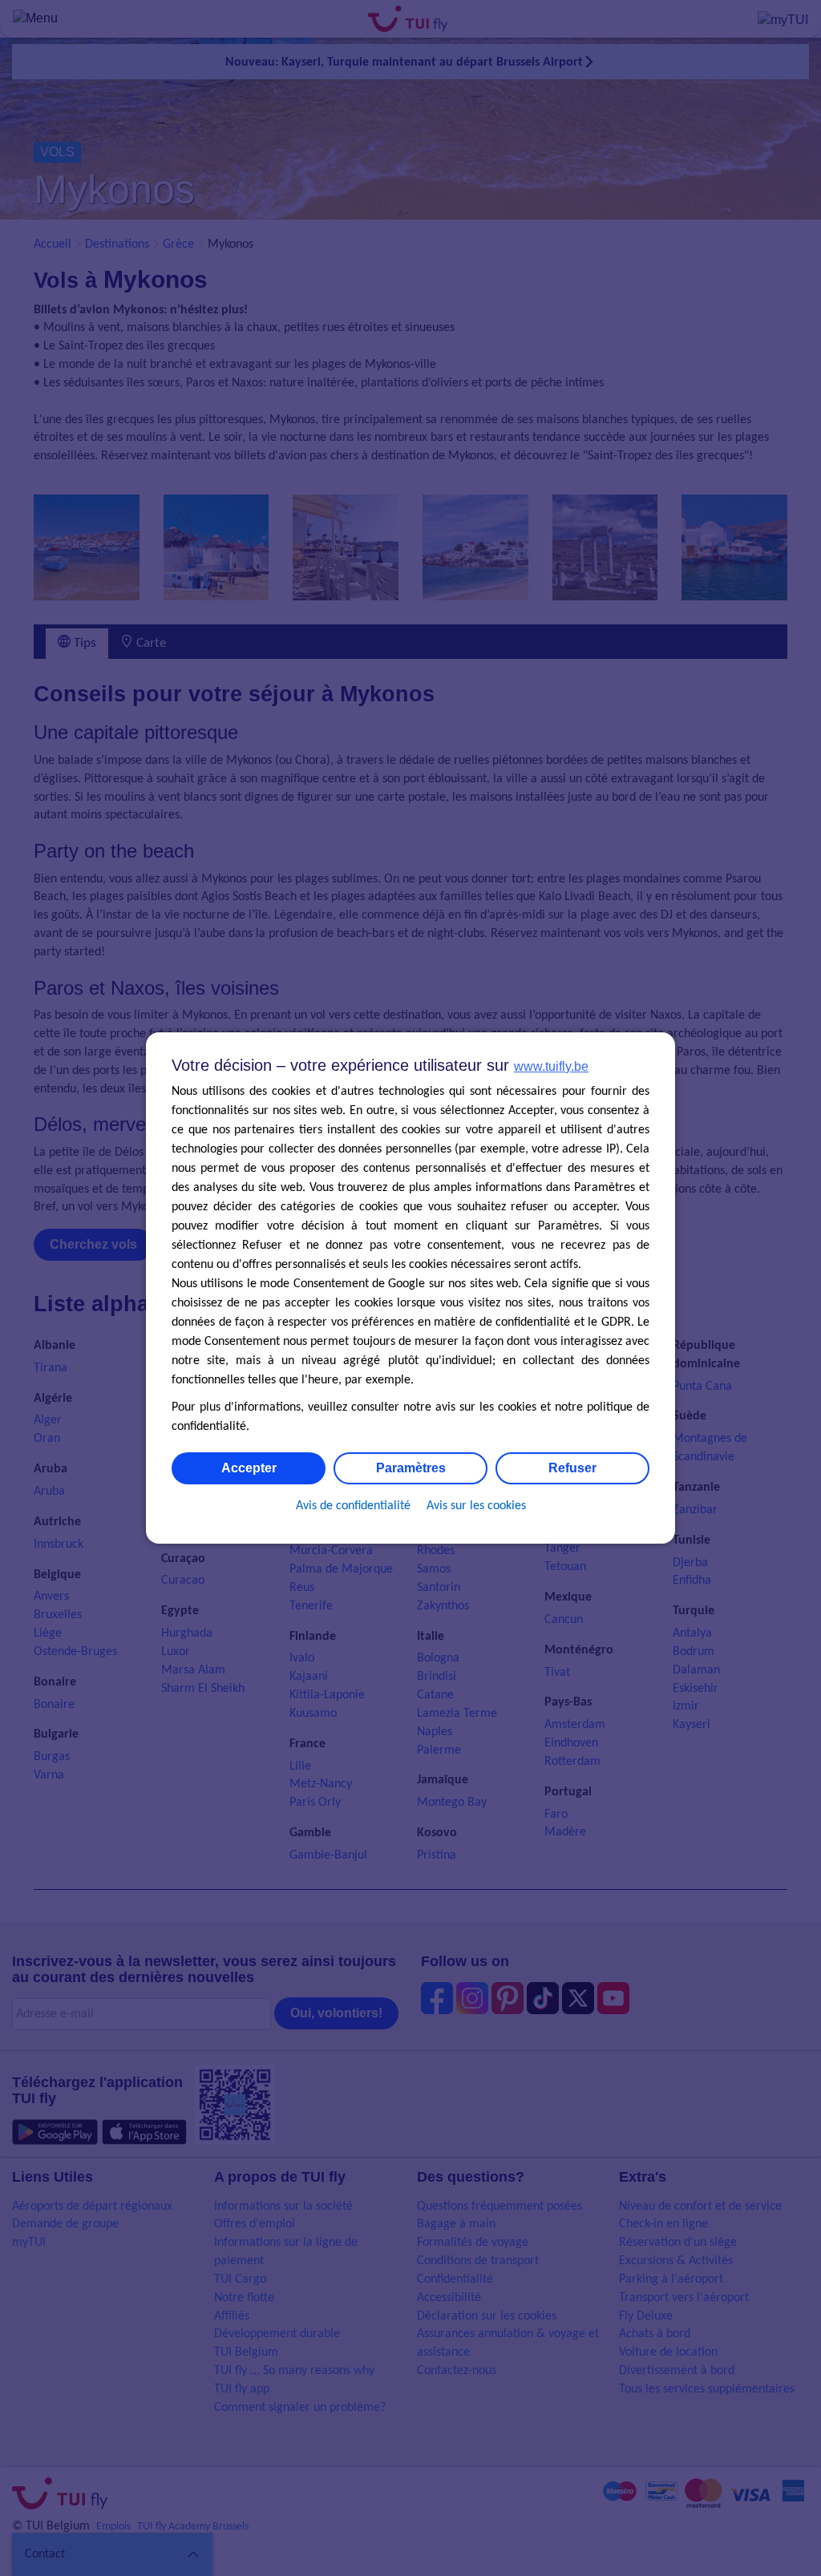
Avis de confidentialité (353, 1506)
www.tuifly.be (551, 1066)
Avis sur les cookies (476, 1506)
